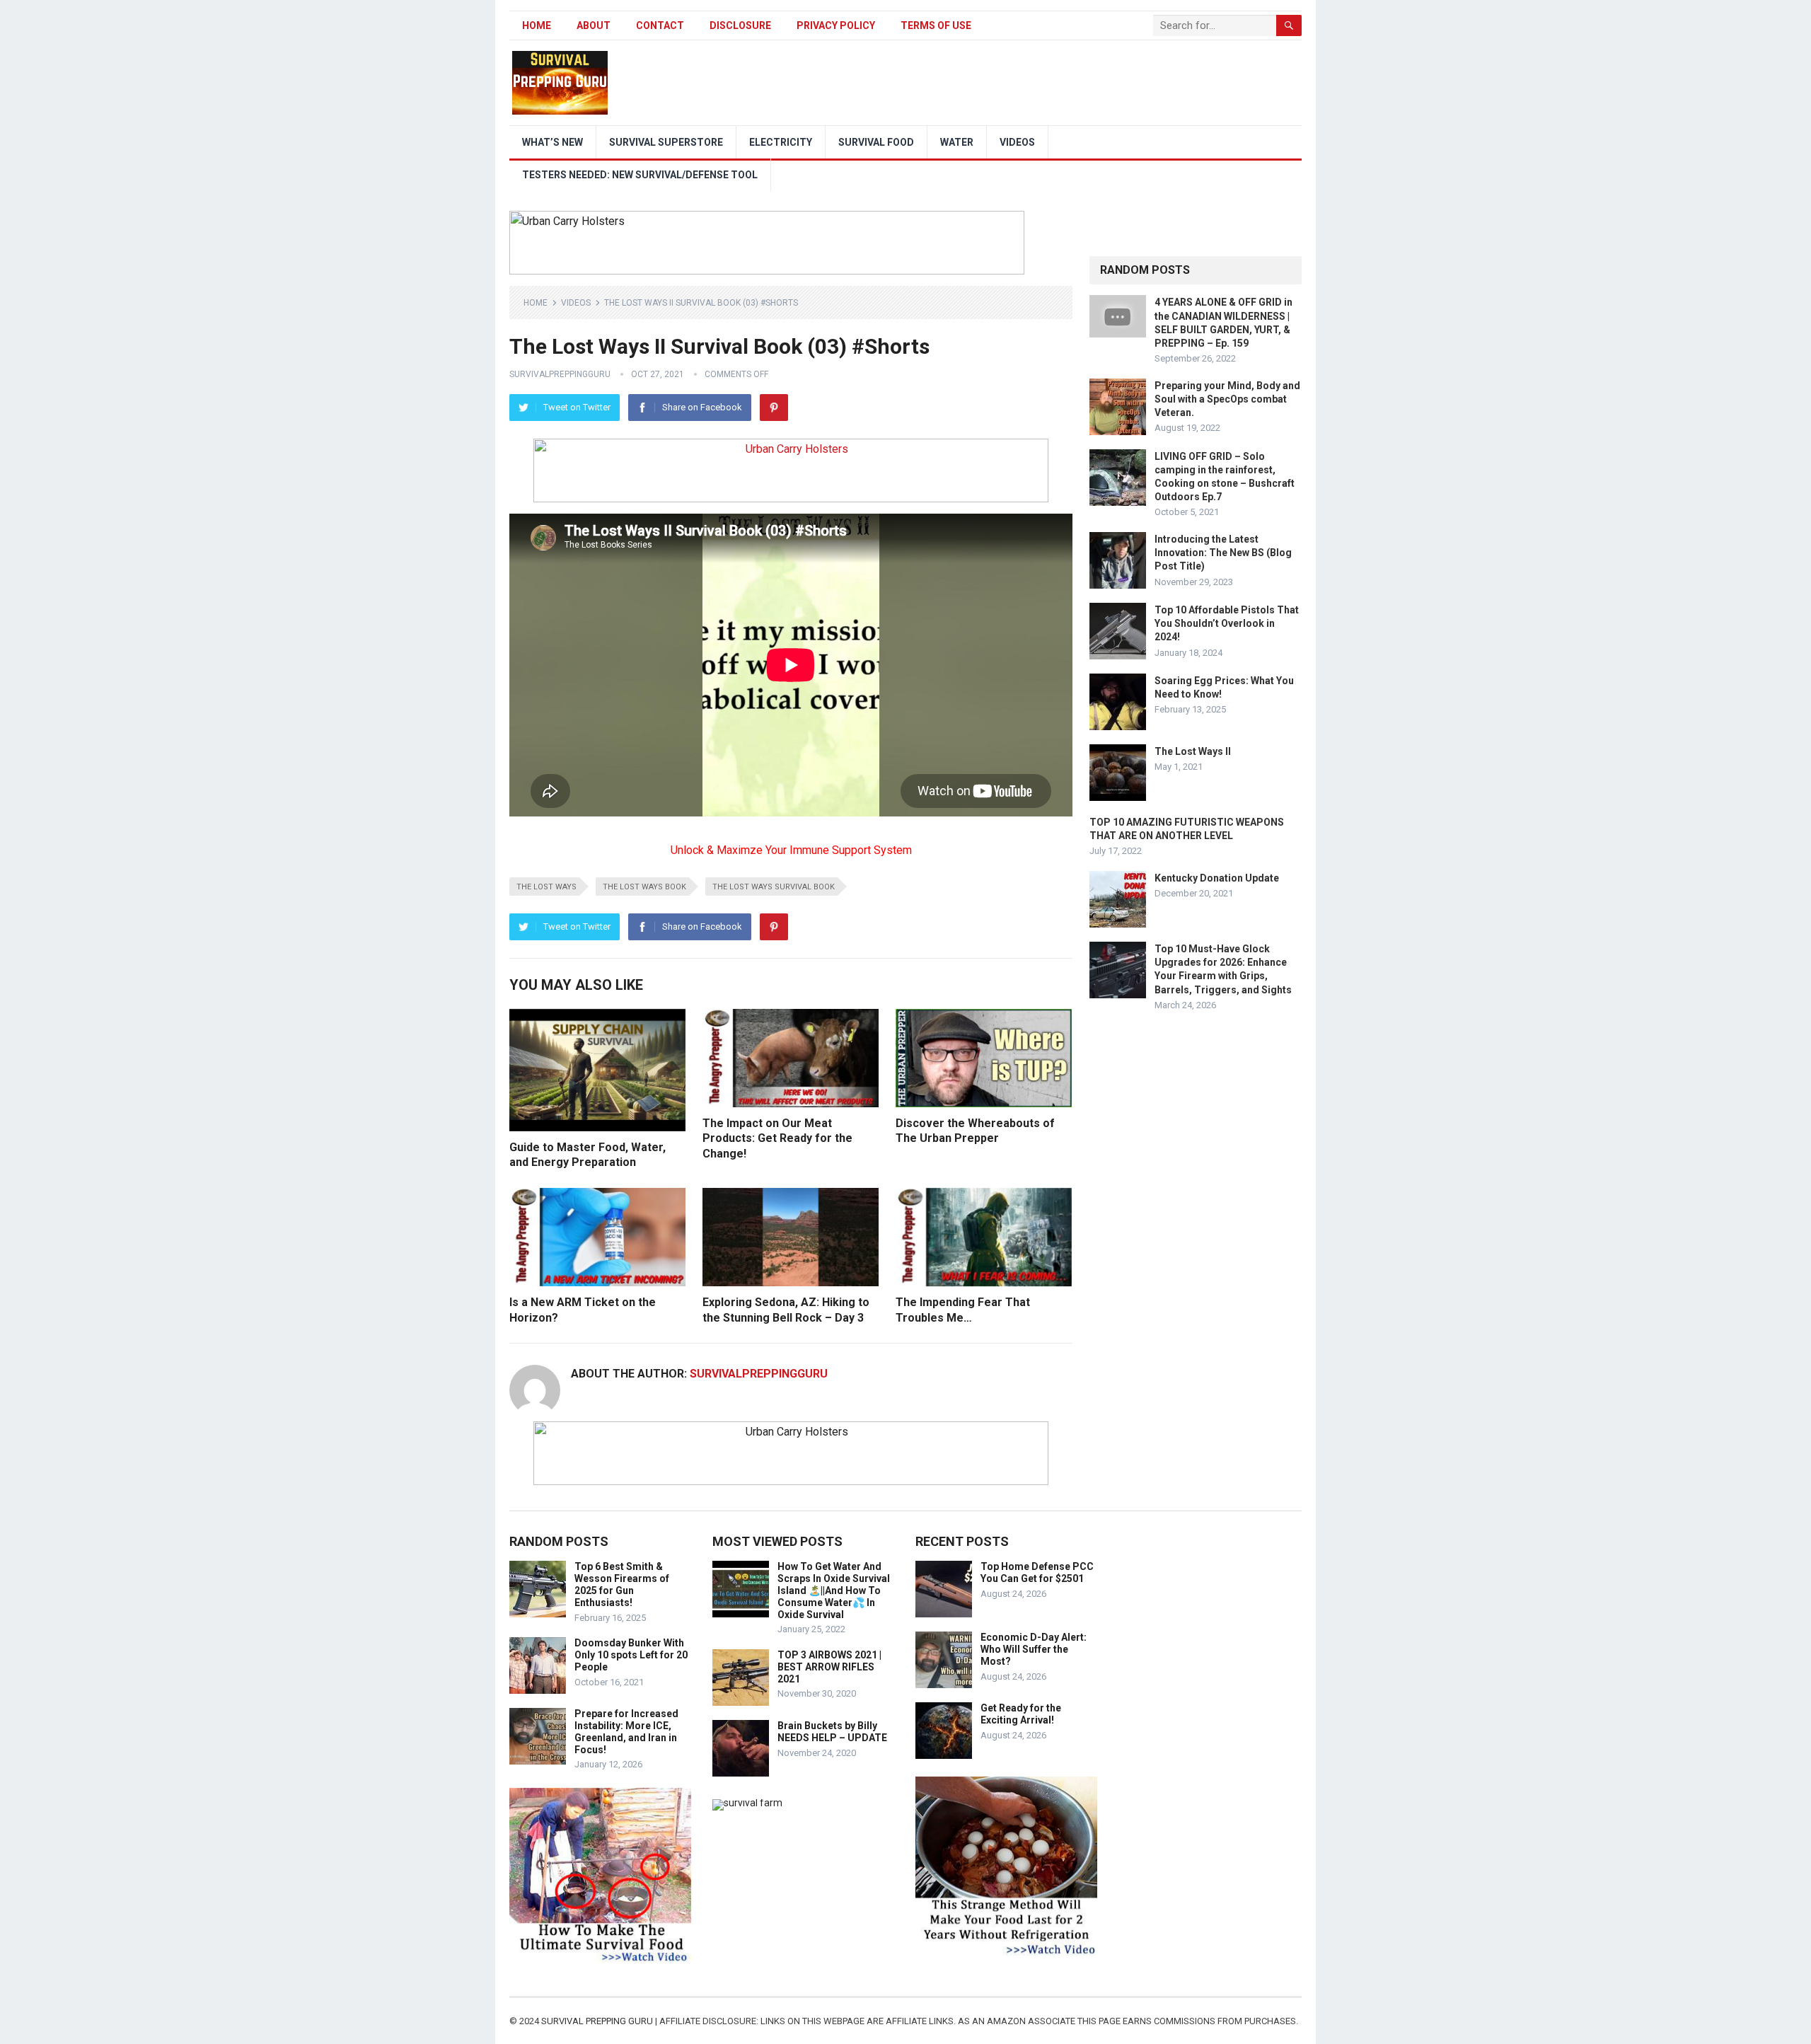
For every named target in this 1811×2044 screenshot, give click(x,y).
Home (537, 25)
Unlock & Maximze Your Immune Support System (791, 850)
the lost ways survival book (774, 887)
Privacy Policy (836, 25)
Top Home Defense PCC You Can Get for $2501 (1037, 1572)
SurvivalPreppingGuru (560, 374)
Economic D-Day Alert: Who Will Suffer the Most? (1034, 1649)
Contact (660, 25)
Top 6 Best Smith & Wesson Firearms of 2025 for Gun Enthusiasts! (622, 1584)
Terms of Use (936, 25)
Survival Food (876, 142)
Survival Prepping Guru (598, 2021)
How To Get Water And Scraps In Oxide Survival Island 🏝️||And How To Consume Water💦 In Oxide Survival (834, 1590)
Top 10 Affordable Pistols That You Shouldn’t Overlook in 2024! (1227, 623)
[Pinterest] (774, 408)
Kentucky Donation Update (1217, 878)
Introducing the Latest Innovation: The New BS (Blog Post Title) (1223, 553)
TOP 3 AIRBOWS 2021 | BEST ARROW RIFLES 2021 (829, 1667)
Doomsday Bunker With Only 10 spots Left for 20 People (631, 1655)
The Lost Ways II (1193, 751)
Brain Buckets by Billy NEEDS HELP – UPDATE (832, 1732)
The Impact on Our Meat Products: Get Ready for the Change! (777, 1138)
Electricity (781, 142)
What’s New (552, 142)
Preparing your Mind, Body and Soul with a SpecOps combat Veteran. (1227, 399)
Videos (1017, 142)
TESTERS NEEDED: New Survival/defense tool (640, 175)
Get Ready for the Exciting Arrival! (1021, 1714)
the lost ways (546, 887)
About (594, 25)
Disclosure (740, 25)
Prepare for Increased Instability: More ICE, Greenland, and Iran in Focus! (626, 1731)
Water (957, 142)
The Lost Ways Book (644, 887)
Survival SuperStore (666, 142)
